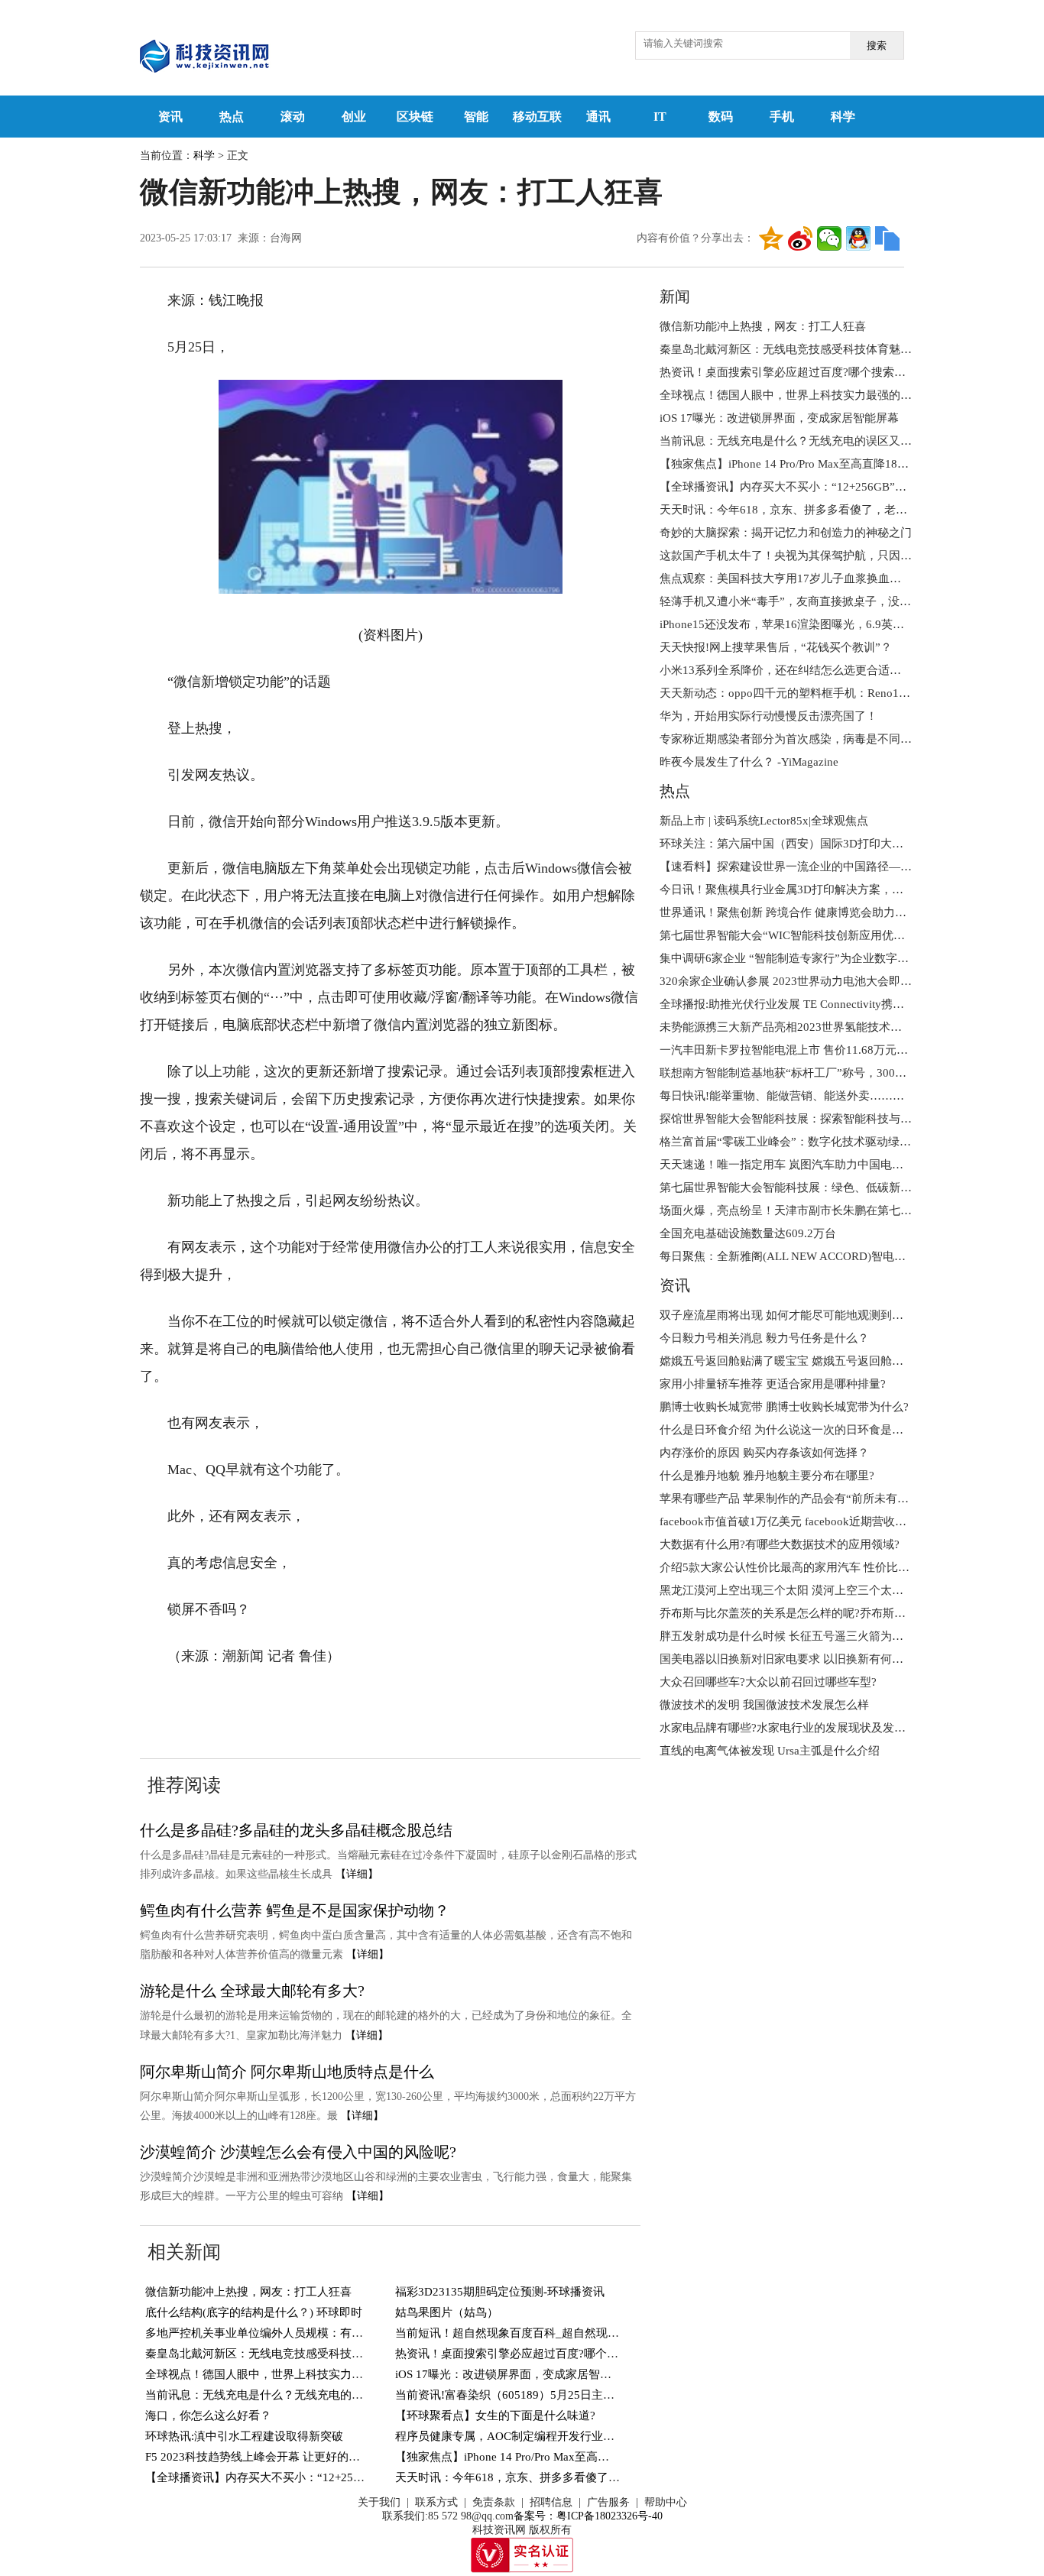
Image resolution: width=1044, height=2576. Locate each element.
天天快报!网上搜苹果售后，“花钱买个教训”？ (776, 647)
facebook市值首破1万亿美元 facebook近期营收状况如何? (803, 1521)
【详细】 (357, 1874)
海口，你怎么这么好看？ (208, 2416)
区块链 (415, 117)
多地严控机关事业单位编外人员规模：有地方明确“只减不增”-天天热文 (324, 2333)
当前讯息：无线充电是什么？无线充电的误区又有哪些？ (289, 2395)
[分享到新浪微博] (800, 238)
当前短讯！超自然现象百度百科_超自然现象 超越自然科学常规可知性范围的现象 (600, 2333)
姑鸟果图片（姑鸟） (447, 2312)
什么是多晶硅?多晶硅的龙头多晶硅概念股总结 (296, 1830)
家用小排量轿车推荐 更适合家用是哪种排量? (773, 1384)
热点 (232, 117)
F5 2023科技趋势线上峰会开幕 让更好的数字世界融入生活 (293, 2457)
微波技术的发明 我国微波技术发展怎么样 (764, 1705)
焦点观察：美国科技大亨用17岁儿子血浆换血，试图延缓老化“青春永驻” (843, 578)
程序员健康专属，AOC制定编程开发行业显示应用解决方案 (545, 2436)
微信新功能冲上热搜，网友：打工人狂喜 (248, 2292)
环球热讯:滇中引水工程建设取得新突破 (244, 2436)
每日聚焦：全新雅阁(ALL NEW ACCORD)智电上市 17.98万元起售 (827, 1256)
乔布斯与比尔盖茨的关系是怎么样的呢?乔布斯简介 (788, 1613)
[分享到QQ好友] (858, 238)
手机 (782, 117)
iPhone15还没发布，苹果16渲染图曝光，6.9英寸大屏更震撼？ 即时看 (835, 624)
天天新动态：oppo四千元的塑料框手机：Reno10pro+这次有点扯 (822, 693)
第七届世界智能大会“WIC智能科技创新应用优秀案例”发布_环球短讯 (834, 935)
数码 (721, 117)
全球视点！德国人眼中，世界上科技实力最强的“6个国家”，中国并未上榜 (331, 2374)
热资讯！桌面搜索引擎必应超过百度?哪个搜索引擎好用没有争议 (558, 2354)
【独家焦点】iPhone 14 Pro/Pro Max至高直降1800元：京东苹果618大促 (575, 2457)
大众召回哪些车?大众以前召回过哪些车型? (768, 1682)
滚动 (293, 117)
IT (660, 117)
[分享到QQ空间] (771, 238)
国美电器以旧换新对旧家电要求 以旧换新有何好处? (790, 1659)
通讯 (598, 117)
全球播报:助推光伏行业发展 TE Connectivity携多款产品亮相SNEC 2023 (839, 1004)
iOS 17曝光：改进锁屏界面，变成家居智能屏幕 (515, 2374)
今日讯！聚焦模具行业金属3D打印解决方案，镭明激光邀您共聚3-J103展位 (849, 889)
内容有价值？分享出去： (695, 238)
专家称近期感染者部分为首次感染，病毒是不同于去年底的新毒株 (826, 739)
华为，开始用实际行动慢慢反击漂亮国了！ (768, 716)
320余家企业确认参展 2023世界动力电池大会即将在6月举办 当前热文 (836, 981)
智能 (476, 117)
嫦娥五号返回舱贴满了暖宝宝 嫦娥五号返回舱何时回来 (799, 1361)
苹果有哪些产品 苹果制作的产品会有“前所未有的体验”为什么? (818, 1499)
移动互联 (537, 117)
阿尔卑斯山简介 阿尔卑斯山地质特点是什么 (287, 2072)
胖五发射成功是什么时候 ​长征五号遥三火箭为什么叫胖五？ (810, 1636)
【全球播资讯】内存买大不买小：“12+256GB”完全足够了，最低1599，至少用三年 (355, 2477)
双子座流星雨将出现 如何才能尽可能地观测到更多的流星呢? (813, 1315)
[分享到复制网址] (887, 238)
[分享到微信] (829, 238)
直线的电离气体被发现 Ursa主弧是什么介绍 (770, 1751)
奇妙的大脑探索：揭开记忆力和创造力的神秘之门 (786, 533)
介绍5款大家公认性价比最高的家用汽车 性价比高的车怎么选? (816, 1567)
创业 (354, 117)
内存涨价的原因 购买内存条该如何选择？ (764, 1453)
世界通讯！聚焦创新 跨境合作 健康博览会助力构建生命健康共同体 (829, 912)
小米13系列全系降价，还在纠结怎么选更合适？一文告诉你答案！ (826, 670)
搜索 (877, 45)
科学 (843, 117)
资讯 (170, 117)
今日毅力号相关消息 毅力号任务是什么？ (764, 1338)
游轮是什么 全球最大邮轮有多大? (252, 1991)
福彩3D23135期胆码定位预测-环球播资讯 (500, 2292)
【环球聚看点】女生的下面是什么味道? (495, 2416)
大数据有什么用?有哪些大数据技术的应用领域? (780, 1544)
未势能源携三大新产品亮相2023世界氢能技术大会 (786, 1027)
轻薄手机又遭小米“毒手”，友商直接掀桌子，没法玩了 (797, 601)
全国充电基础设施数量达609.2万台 (748, 1233)
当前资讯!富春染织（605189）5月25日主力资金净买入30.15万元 (559, 2395)
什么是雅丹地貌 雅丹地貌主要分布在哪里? (767, 1476)
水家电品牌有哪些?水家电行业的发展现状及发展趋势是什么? (814, 1728)
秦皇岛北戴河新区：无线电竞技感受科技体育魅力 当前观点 (296, 2354)
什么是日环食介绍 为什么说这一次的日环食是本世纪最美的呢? (819, 1430)
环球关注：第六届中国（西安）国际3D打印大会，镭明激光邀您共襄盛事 (845, 844)
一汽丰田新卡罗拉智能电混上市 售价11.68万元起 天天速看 (808, 1050)
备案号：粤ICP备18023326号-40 (588, 2516)
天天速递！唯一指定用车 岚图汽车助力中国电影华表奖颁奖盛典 (822, 1165)
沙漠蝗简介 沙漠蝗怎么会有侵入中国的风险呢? (298, 2152)
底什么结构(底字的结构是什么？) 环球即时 (254, 2312)
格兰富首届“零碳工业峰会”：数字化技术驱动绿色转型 (797, 1142)
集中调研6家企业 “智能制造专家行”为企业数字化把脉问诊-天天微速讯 (838, 958)
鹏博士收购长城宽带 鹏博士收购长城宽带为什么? (784, 1407)
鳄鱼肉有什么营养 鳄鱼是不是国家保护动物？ (295, 1910)
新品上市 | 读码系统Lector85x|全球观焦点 (764, 821)
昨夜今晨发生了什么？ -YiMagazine (749, 762)
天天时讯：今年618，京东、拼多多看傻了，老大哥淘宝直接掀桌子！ (571, 2477)
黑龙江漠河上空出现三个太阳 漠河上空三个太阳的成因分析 (810, 1590)
